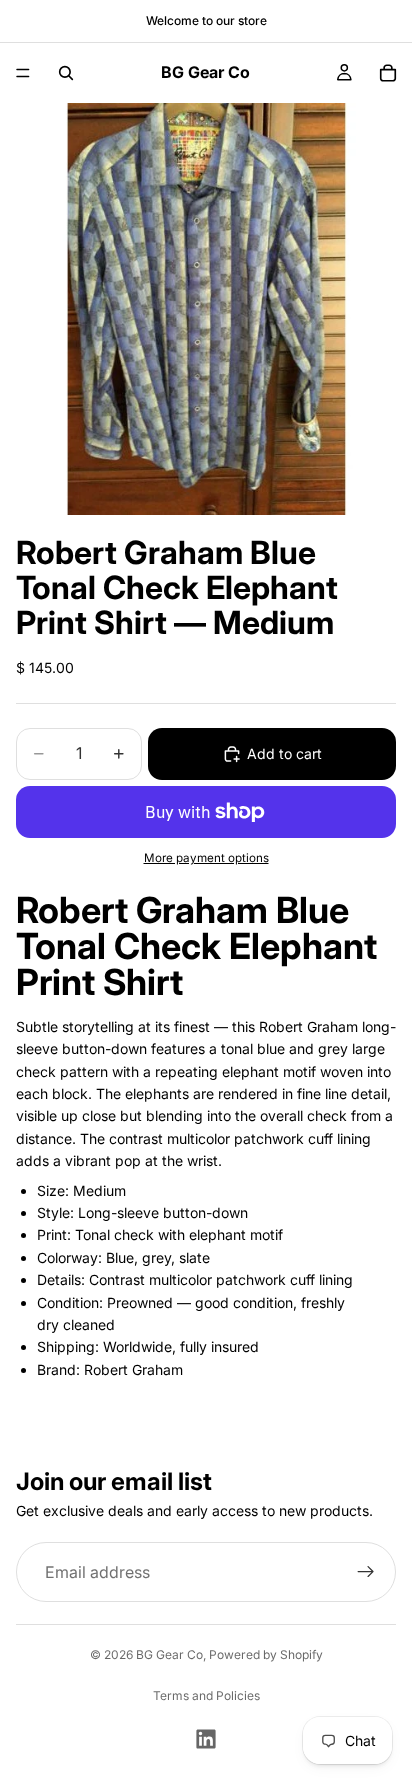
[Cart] (388, 73)
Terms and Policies (206, 1695)
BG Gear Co (169, 1654)
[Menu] (23, 73)
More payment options (206, 858)
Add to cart (284, 753)
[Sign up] (366, 1573)
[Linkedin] (206, 1739)
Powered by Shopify (266, 1654)
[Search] (66, 73)
